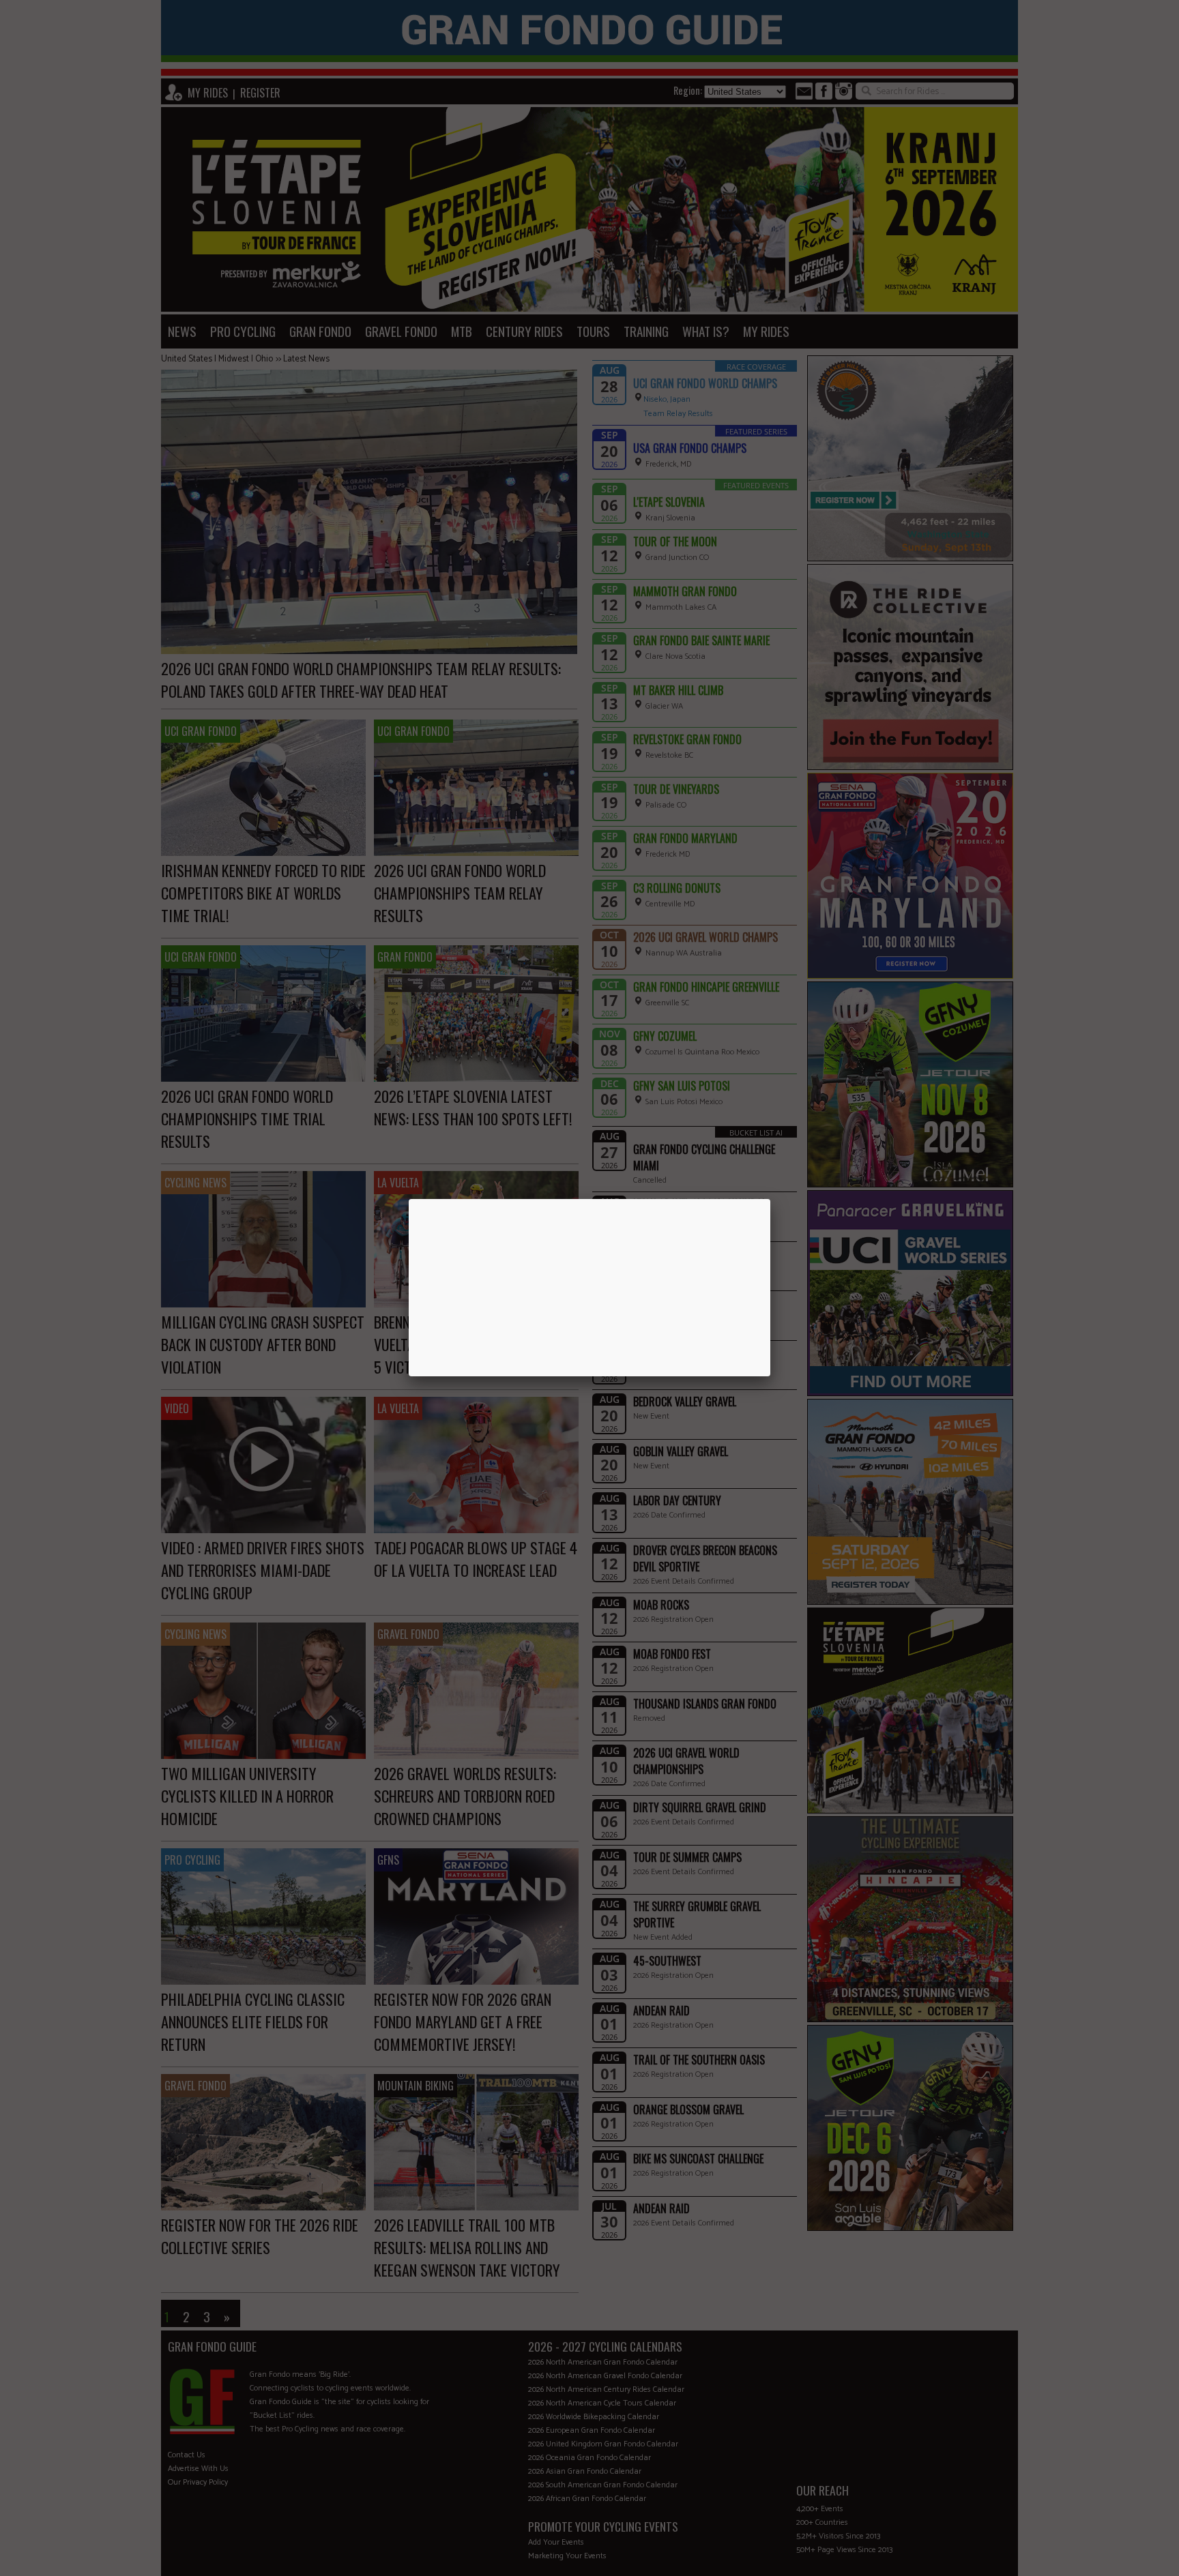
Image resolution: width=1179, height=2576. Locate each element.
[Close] (770, 1199)
